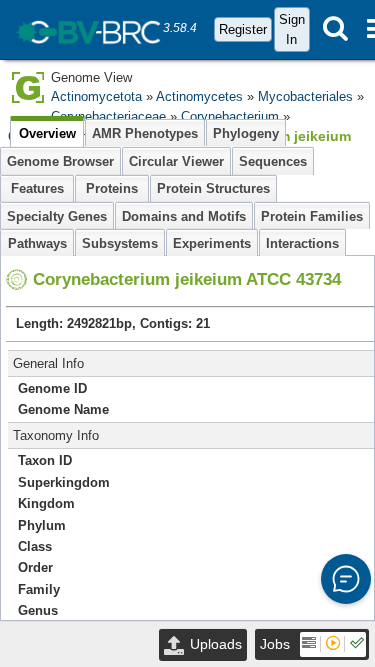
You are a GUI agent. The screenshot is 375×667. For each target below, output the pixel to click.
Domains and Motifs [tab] (184, 216)
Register (243, 29)
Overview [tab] (47, 133)
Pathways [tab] (37, 243)
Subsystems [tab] (120, 243)
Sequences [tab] (273, 161)
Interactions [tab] (302, 243)
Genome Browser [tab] (60, 161)
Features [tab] (37, 188)
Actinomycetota (96, 96)
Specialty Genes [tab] (57, 216)
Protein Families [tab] (312, 216)
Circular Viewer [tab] (176, 161)
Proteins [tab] (112, 188)
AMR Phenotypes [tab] (145, 133)
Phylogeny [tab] (246, 133)
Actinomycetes (199, 96)
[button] (346, 579)
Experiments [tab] (212, 243)
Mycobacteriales (305, 96)
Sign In (292, 29)
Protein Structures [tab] (213, 188)
